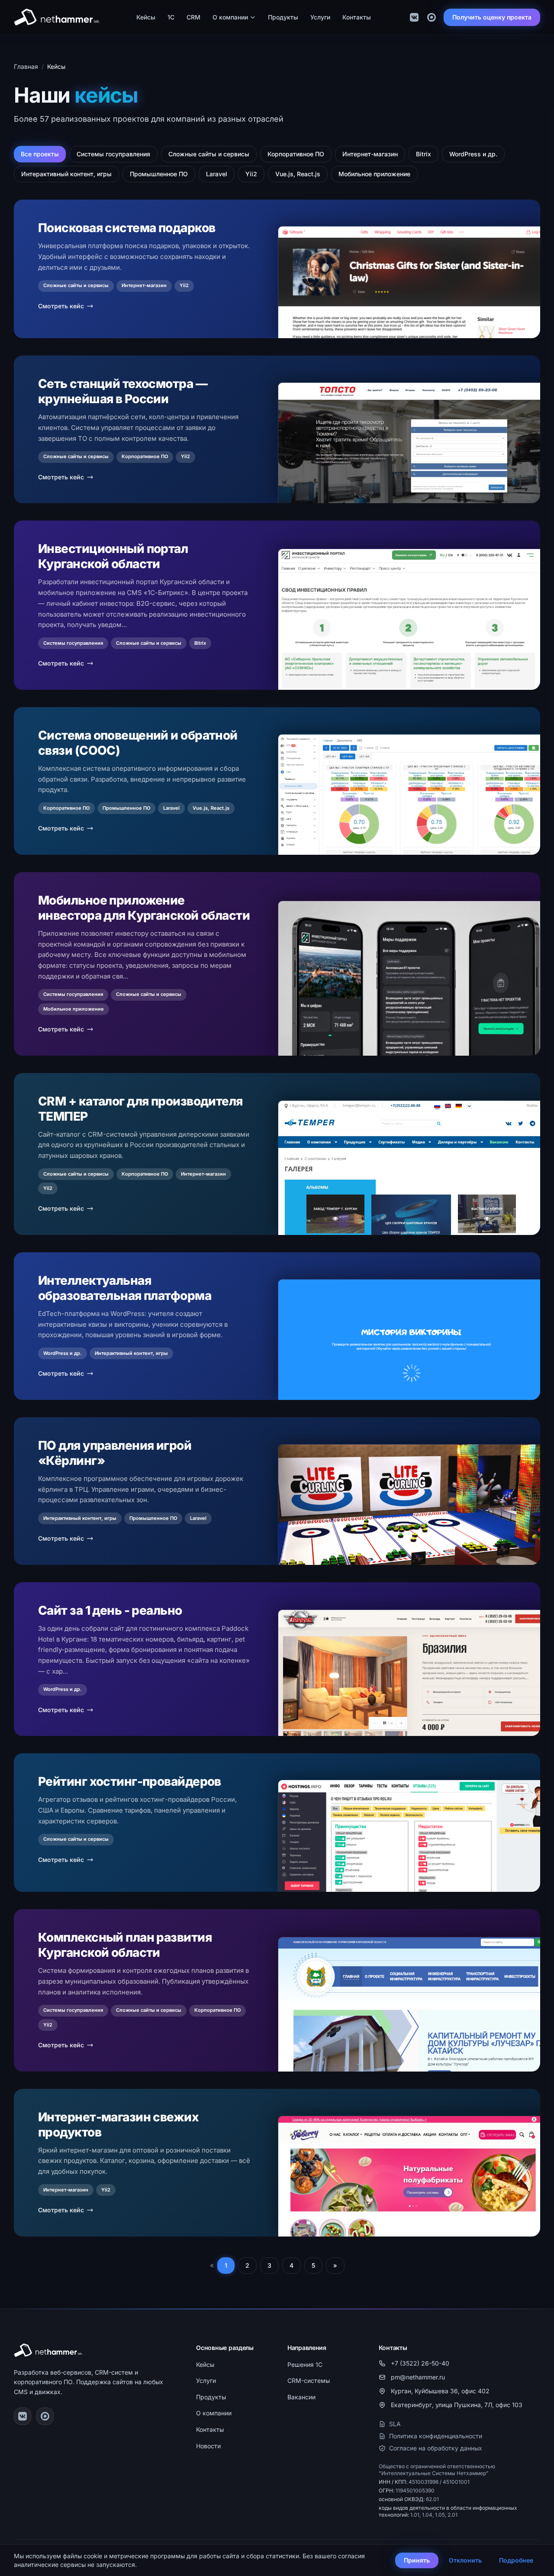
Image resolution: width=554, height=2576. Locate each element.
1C (171, 17)
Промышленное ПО (159, 174)
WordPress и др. (473, 154)
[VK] (414, 17)
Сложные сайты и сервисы (209, 154)
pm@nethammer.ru (418, 2377)
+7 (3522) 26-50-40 (420, 2363)
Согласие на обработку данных (436, 2448)
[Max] (432, 17)
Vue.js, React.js (298, 174)
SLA (395, 2424)
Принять (417, 2560)
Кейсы (146, 17)
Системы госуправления (113, 154)
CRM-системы (309, 2380)
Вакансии (301, 2397)
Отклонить (465, 2560)
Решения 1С (305, 2364)
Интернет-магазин (370, 154)
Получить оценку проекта (492, 17)
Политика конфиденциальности (436, 2436)
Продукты (283, 17)
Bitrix (424, 154)
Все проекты (40, 154)
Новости (208, 2446)
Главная (26, 66)
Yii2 (251, 174)
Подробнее (516, 2560)
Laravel (217, 174)
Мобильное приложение (374, 174)
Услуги (320, 17)
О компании (230, 17)
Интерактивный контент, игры (66, 174)
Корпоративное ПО (296, 154)
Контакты (357, 17)
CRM (193, 17)
